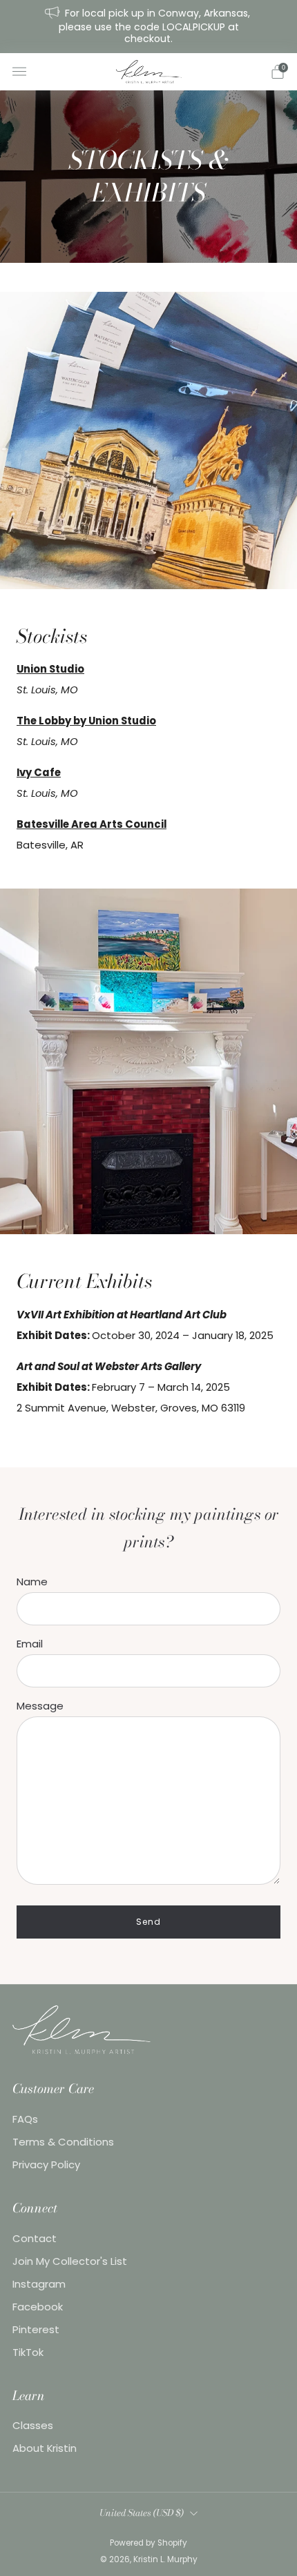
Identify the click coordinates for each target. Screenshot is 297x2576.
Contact (35, 2238)
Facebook (38, 2307)
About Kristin (45, 2448)
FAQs (25, 2119)
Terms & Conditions (63, 2142)
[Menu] (19, 72)
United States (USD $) (142, 2513)
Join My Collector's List (70, 2261)
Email (30, 1644)
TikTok (28, 2352)
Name (32, 1582)
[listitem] (149, 27)
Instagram (39, 2284)
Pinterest (36, 2329)
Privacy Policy (46, 2164)
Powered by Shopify (148, 2543)
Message (40, 1706)
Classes (33, 2425)
